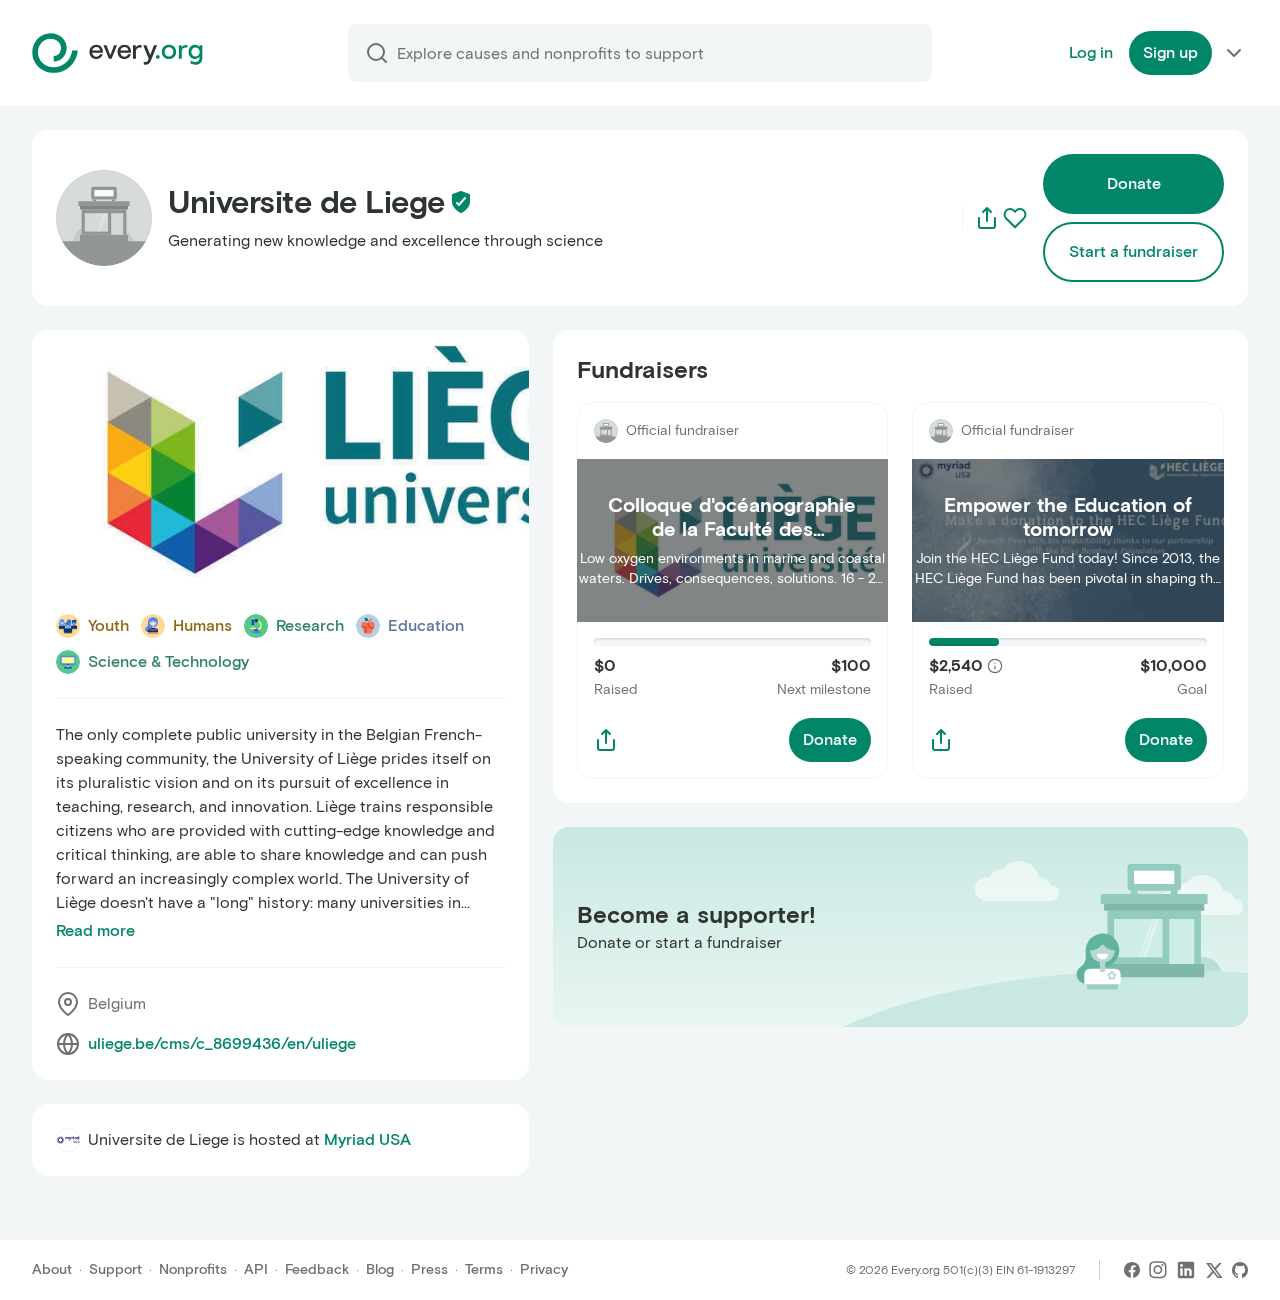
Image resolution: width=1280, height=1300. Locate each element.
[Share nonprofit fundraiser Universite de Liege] (606, 740)
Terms (484, 1269)
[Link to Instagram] (1158, 1270)
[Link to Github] (1240, 1270)
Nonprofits (193, 1269)
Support (115, 1269)
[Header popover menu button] (1234, 53)
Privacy (544, 1269)
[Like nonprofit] (1015, 218)
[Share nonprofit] (987, 218)
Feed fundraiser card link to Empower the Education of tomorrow (1063, 425)
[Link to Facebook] (1132, 1270)
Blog (380, 1269)
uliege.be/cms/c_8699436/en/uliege (222, 1043)
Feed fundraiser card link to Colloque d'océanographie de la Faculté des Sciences (714, 437)
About (52, 1269)
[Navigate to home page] (117, 53)
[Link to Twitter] (1214, 1270)
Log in (1091, 52)
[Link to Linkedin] (1186, 1270)
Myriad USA (367, 1139)
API (256, 1269)
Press (429, 1269)
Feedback (317, 1269)
